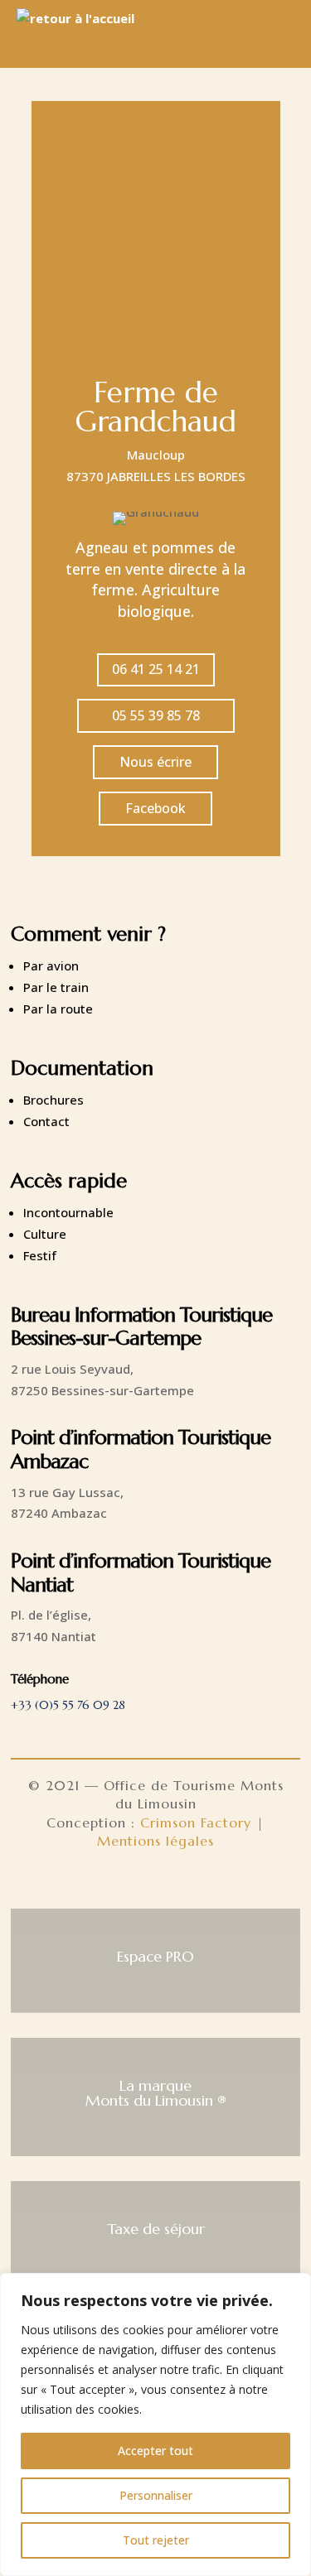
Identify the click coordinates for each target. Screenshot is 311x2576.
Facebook (155, 808)
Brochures (53, 1100)
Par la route (58, 1009)
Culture (45, 1234)
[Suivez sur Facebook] (116, 1883)
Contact (46, 1121)
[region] (155, 2424)
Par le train (56, 987)
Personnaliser (156, 2495)
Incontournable (68, 1212)
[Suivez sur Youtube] (196, 1883)
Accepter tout (155, 2451)
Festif (40, 1255)
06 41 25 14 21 (156, 669)
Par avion (51, 965)
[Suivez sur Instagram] (156, 1883)
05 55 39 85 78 (156, 715)
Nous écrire (155, 762)
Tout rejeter (156, 2540)
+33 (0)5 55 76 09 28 (68, 1705)
